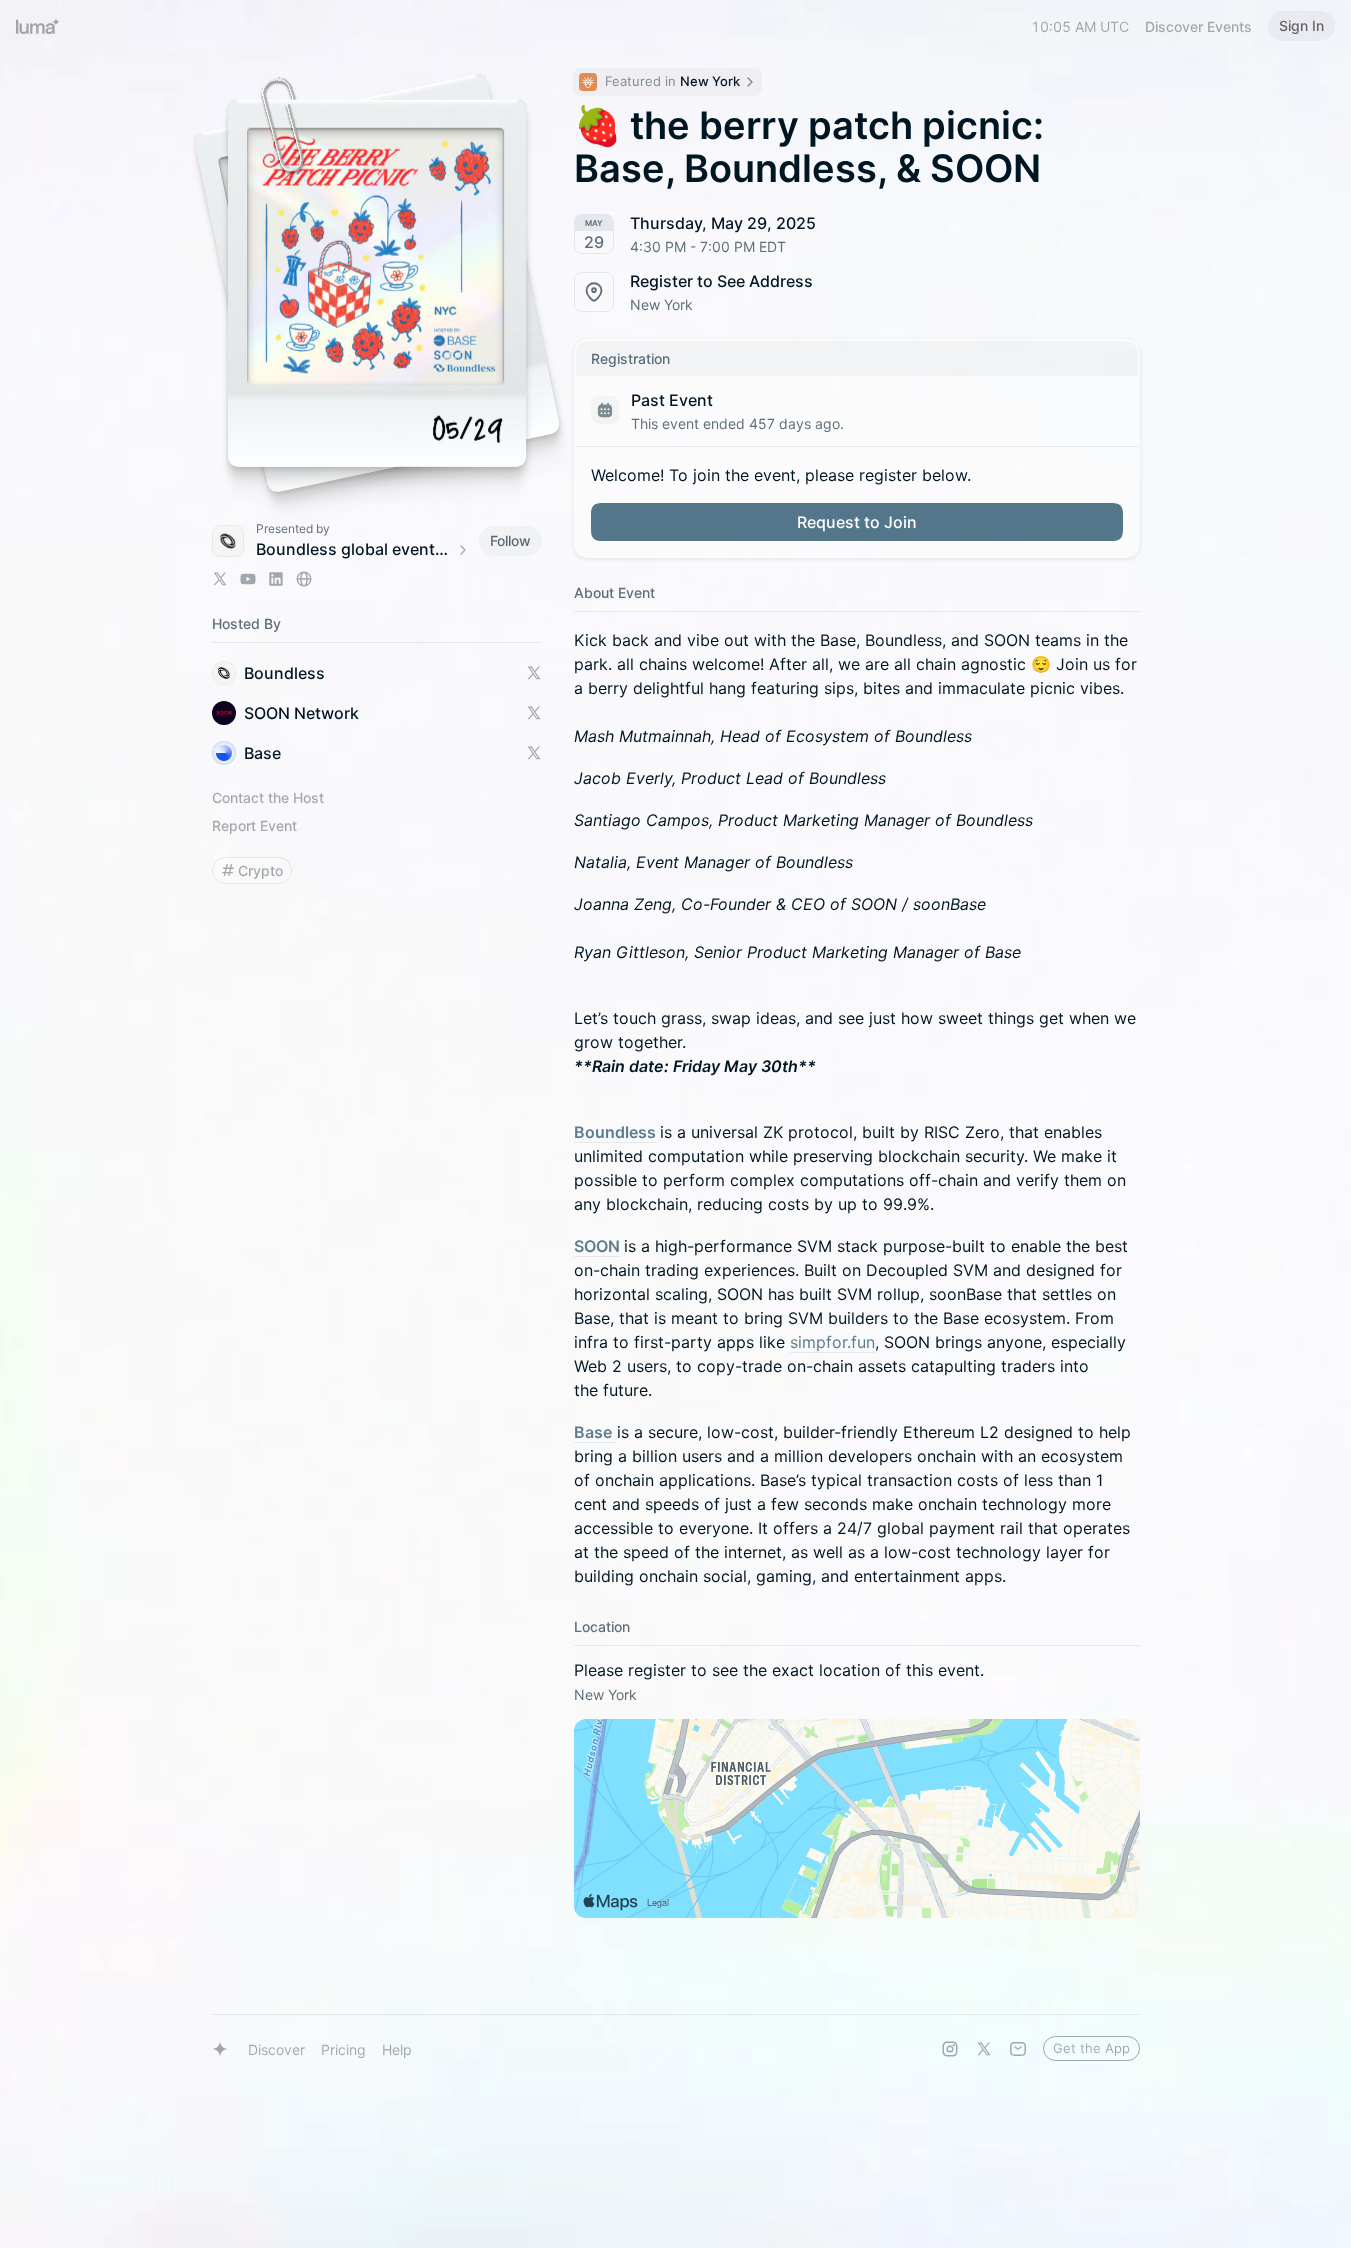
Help (397, 2049)
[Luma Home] (38, 26)
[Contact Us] (1018, 2049)
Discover (276, 2049)
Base (593, 1432)
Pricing (343, 2049)
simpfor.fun (832, 1342)
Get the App (1091, 2048)
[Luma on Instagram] (950, 2049)
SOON (597, 1246)
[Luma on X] (984, 2049)
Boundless (615, 1132)
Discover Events (1198, 26)
